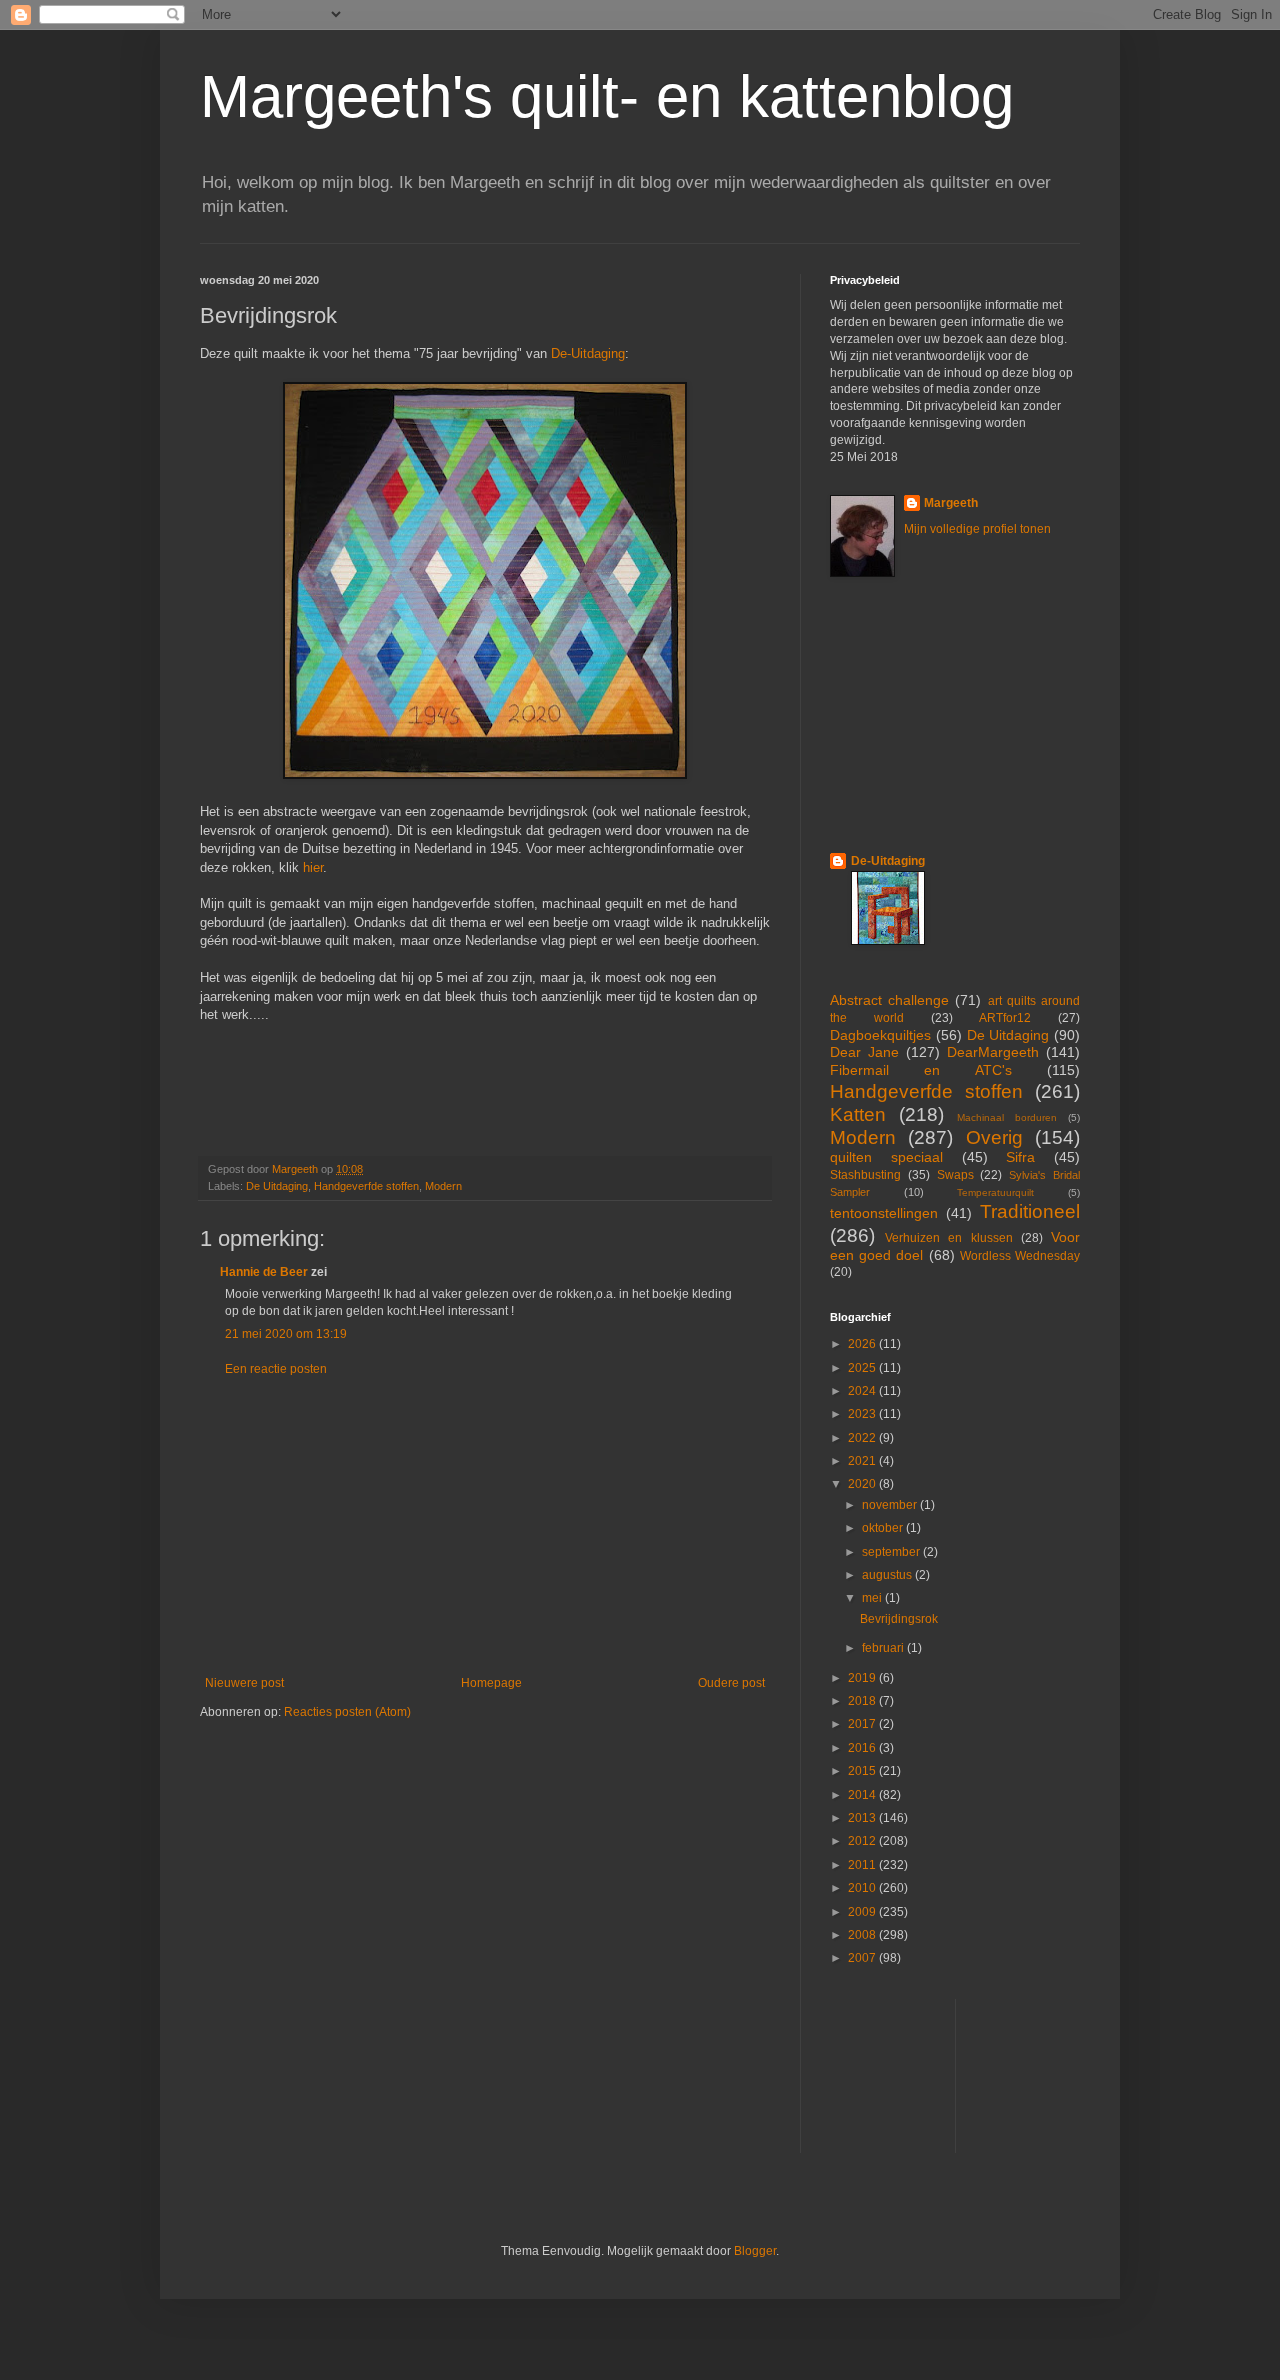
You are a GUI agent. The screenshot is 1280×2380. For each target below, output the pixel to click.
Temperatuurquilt (995, 1192)
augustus (888, 1575)
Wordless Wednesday (1020, 1256)
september (892, 1552)
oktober (884, 1528)
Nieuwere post (244, 1683)
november (891, 1505)
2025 (863, 1368)
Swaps (955, 1175)
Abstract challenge (889, 1000)
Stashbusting (865, 1175)
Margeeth (951, 503)
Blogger (755, 2251)
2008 (863, 1935)
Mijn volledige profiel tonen (977, 529)
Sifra (1020, 1157)
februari (884, 1648)
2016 (863, 1748)
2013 (863, 1818)
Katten (858, 1114)
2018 (863, 1701)
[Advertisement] (485, 1526)
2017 (863, 1724)
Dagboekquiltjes (880, 1035)
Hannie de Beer (264, 1272)
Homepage (491, 1683)
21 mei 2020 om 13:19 (286, 1334)
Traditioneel (1030, 1211)
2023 (863, 1414)
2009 (863, 1912)
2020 (863, 1484)
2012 (863, 1841)
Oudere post (731, 1683)
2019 (863, 1678)
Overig (994, 1137)
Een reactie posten (276, 1369)
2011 (863, 1865)
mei (873, 1598)
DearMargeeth (993, 1052)
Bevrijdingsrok (899, 1619)
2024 (863, 1391)
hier (313, 867)
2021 (863, 1461)
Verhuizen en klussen (948, 1238)
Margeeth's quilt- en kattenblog (607, 96)
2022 (863, 1438)
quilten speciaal (886, 1157)
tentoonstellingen (884, 1213)
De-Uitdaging (588, 353)
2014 (863, 1795)
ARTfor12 (1005, 1018)
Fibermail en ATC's (921, 1070)
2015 (863, 1771)
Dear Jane (864, 1052)
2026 (863, 1344)
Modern (443, 1186)
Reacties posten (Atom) (347, 1712)
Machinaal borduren (1007, 1117)
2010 (863, 1888)
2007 (863, 1958)
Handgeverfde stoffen (366, 1186)
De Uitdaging (277, 1186)
